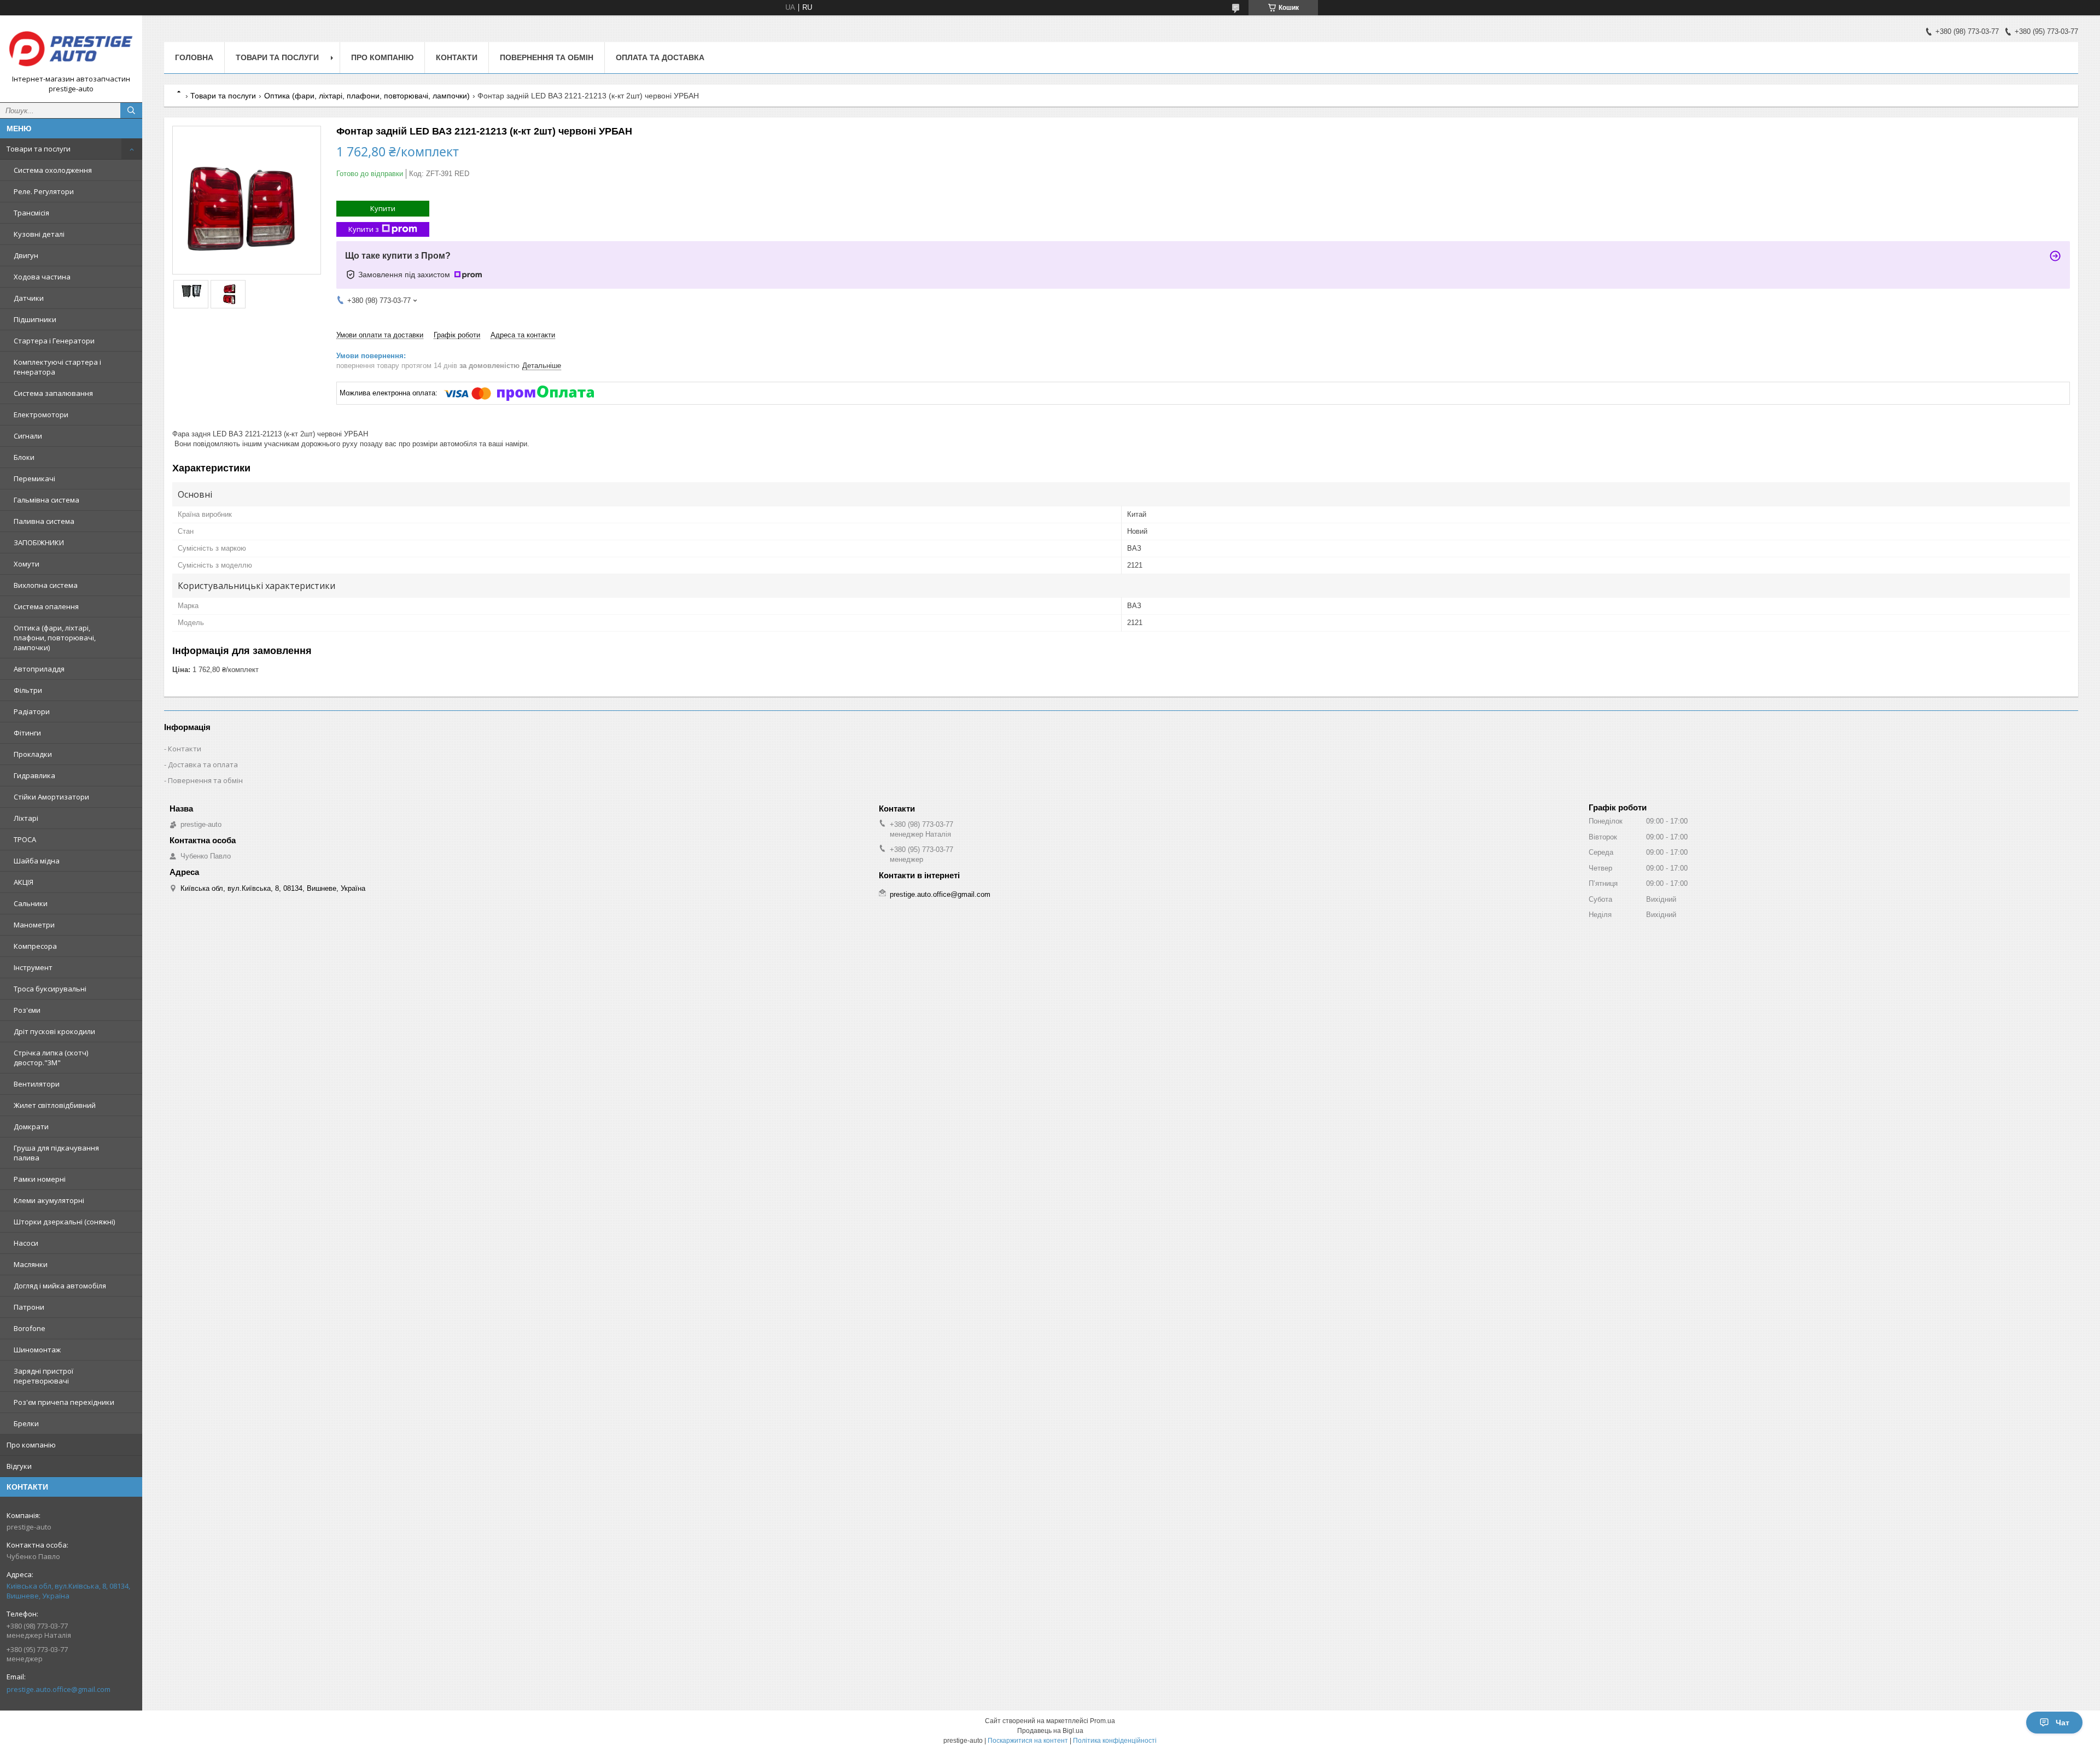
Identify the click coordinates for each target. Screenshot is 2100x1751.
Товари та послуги (39, 149)
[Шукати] (131, 110)
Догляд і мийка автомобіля (60, 1286)
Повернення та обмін (547, 57)
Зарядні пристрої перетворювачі (43, 1376)
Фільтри (28, 690)
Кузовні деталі (39, 234)
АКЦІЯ (24, 882)
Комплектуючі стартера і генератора (57, 367)
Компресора (35, 946)
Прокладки (33, 754)
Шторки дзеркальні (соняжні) (64, 1222)
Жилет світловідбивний (55, 1105)
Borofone (30, 1328)
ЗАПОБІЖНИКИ (39, 542)
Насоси (26, 1243)
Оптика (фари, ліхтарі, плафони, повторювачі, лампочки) (55, 638)
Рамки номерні (40, 1179)
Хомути (27, 564)
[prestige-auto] (71, 49)
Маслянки (31, 1264)
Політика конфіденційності (1115, 1741)
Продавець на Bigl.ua (1050, 1731)
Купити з (364, 229)
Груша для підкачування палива (56, 1153)
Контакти (457, 57)
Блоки (24, 457)
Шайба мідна (37, 861)
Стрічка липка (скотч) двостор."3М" (51, 1058)
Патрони (29, 1307)
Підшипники (35, 319)
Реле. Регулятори (44, 191)
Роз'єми (27, 1010)
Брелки (26, 1423)
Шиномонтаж (37, 1350)
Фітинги (27, 733)
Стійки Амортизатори (51, 797)
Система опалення (46, 606)
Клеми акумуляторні (49, 1200)
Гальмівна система (46, 500)
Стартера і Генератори (54, 341)
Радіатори (32, 711)
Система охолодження (53, 170)
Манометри (34, 925)
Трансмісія (31, 213)
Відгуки (19, 1466)
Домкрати (31, 1127)
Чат (2063, 1723)
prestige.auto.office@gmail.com (59, 1689)
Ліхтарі (26, 818)
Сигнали (28, 436)
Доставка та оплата (203, 764)
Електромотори (41, 415)
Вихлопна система (46, 585)
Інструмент (33, 967)
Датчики (29, 298)
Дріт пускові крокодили (54, 1031)
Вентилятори (37, 1084)
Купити (383, 208)
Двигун (26, 255)
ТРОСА (25, 839)
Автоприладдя (39, 669)
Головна (194, 57)
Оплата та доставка (660, 57)
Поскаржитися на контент (1028, 1741)
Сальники (31, 903)
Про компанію (31, 1445)
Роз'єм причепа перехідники (64, 1402)
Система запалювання (53, 393)
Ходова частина (42, 277)
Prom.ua (1102, 1721)
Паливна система (44, 521)
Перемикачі (34, 478)
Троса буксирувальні (50, 989)
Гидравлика (34, 775)
